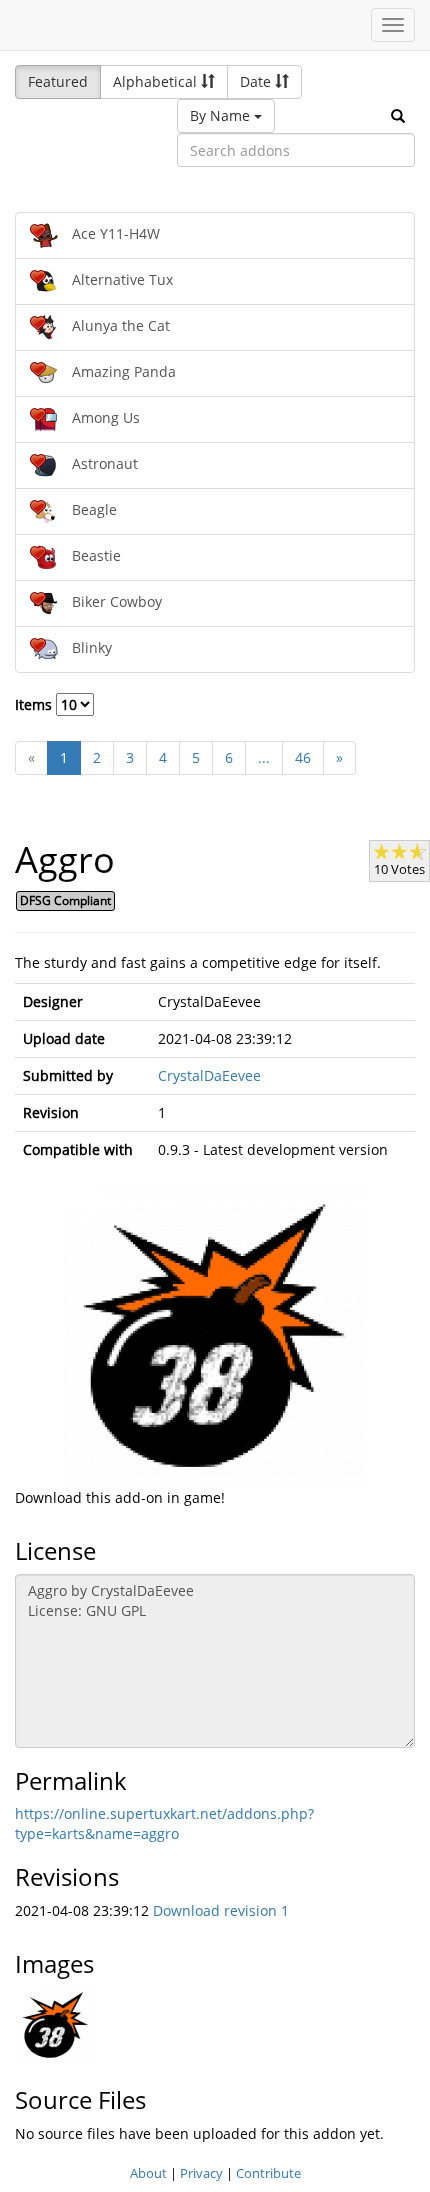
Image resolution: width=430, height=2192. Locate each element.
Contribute (268, 2173)
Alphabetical (157, 81)
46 (303, 757)
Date (257, 81)
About (148, 2173)
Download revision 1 (221, 1910)
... (264, 757)
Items (35, 704)
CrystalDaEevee (209, 1075)
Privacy (201, 2173)
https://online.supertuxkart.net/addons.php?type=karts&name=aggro (164, 1823)
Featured (58, 81)
